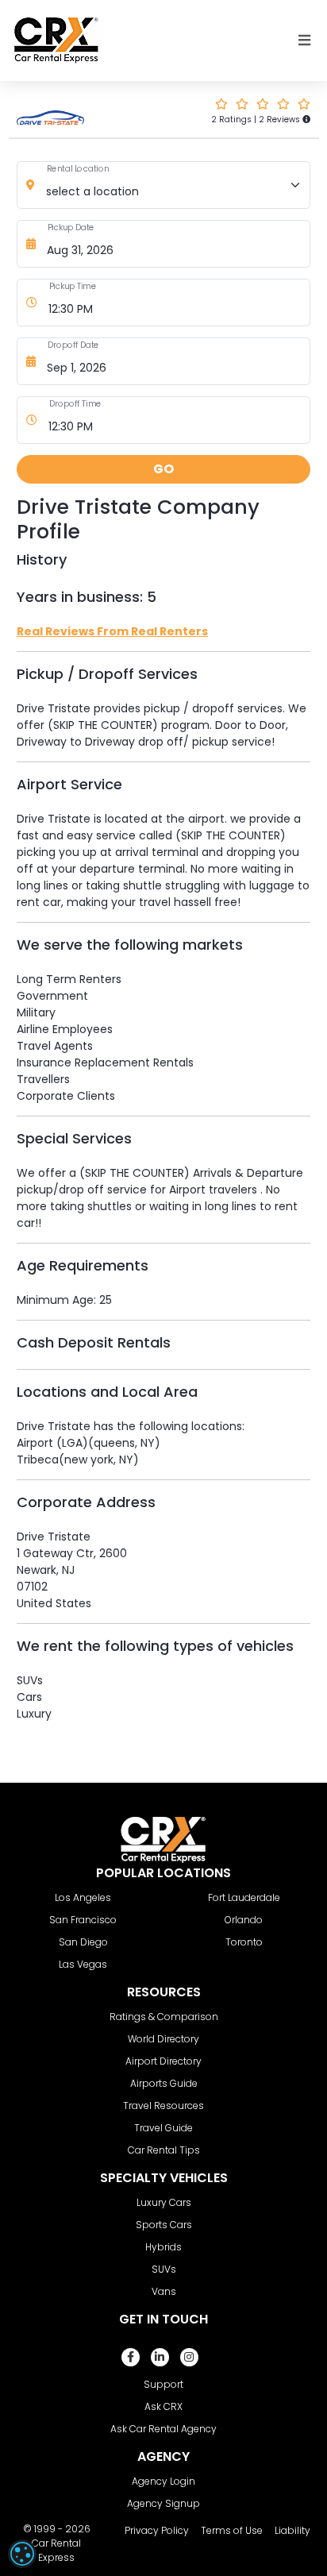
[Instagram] (189, 2357)
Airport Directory (163, 2061)
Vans (164, 2291)
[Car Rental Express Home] (56, 40)
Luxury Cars (164, 2202)
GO (163, 469)
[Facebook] (131, 2357)
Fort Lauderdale (244, 1897)
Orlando (244, 1920)
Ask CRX (163, 2406)
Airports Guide (164, 2083)
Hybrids (163, 2247)
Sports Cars (164, 2225)
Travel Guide (163, 2128)
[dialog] (22, 2554)
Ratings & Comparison (164, 2017)
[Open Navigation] (305, 40)
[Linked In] (160, 2357)
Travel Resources (163, 2106)
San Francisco (83, 1920)
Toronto (244, 1942)
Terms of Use (232, 2530)
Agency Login (163, 2481)
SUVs (164, 2269)
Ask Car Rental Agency (163, 2429)
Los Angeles (83, 1897)
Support (163, 2384)
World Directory (163, 2039)
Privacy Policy (157, 2530)
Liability (292, 2530)
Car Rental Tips (164, 2150)
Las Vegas (83, 1964)
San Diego (83, 1942)
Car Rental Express (56, 2550)
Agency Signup (163, 2503)
